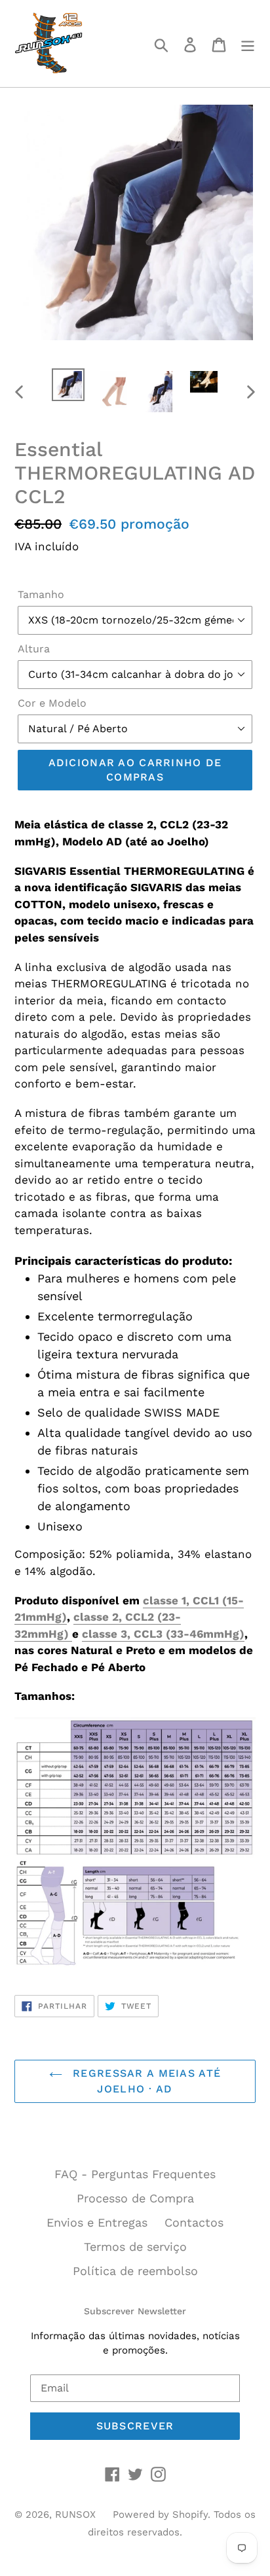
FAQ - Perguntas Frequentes (135, 2174)
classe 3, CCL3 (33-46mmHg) (163, 1634)
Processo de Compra (135, 2198)
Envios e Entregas (97, 2222)
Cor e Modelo (52, 703)
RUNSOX (75, 2514)
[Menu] (248, 44)
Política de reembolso (135, 2271)
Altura (34, 649)
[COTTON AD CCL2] (70, 1634)
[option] (68, 385)
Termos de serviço (135, 2247)
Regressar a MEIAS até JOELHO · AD (145, 2081)
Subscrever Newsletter (135, 2311)
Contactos (194, 2222)
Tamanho (41, 594)
